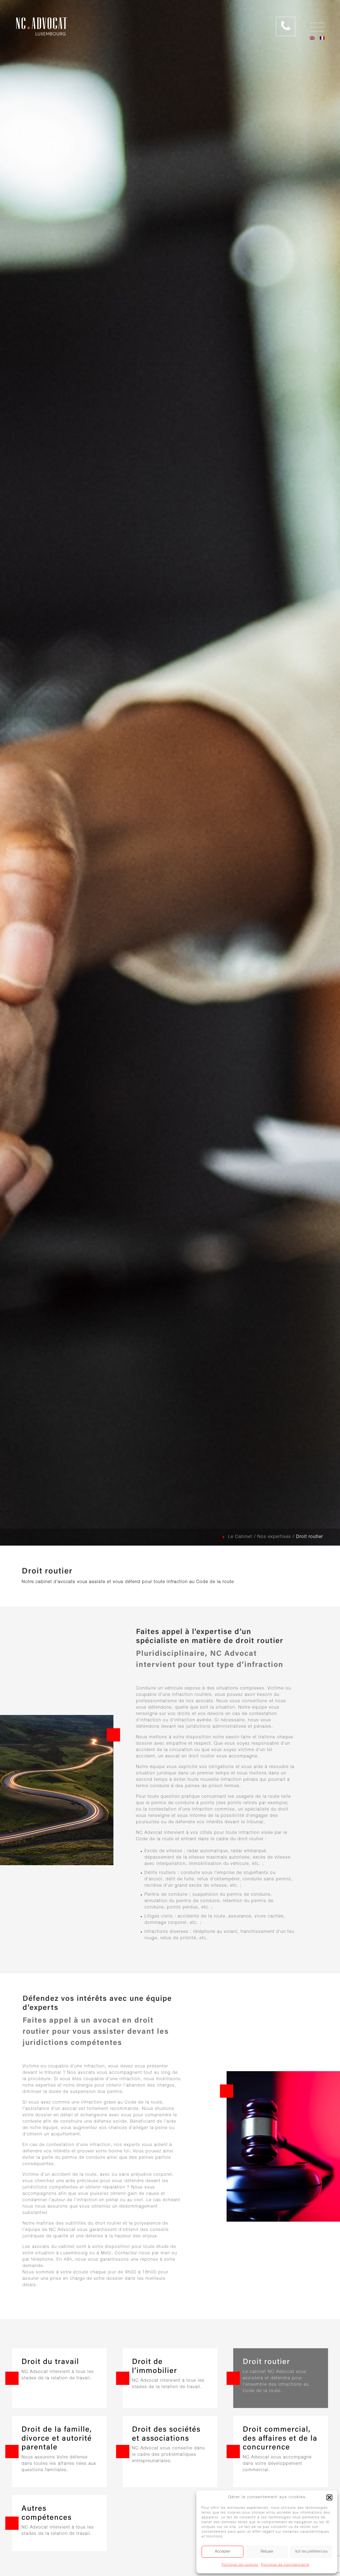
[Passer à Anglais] (312, 38)
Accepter (222, 2552)
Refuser (267, 2552)
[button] (329, 2497)
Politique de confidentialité (285, 2565)
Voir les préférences (311, 2552)
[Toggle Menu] (333, 25)
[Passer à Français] (322, 38)
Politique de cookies (240, 2565)
